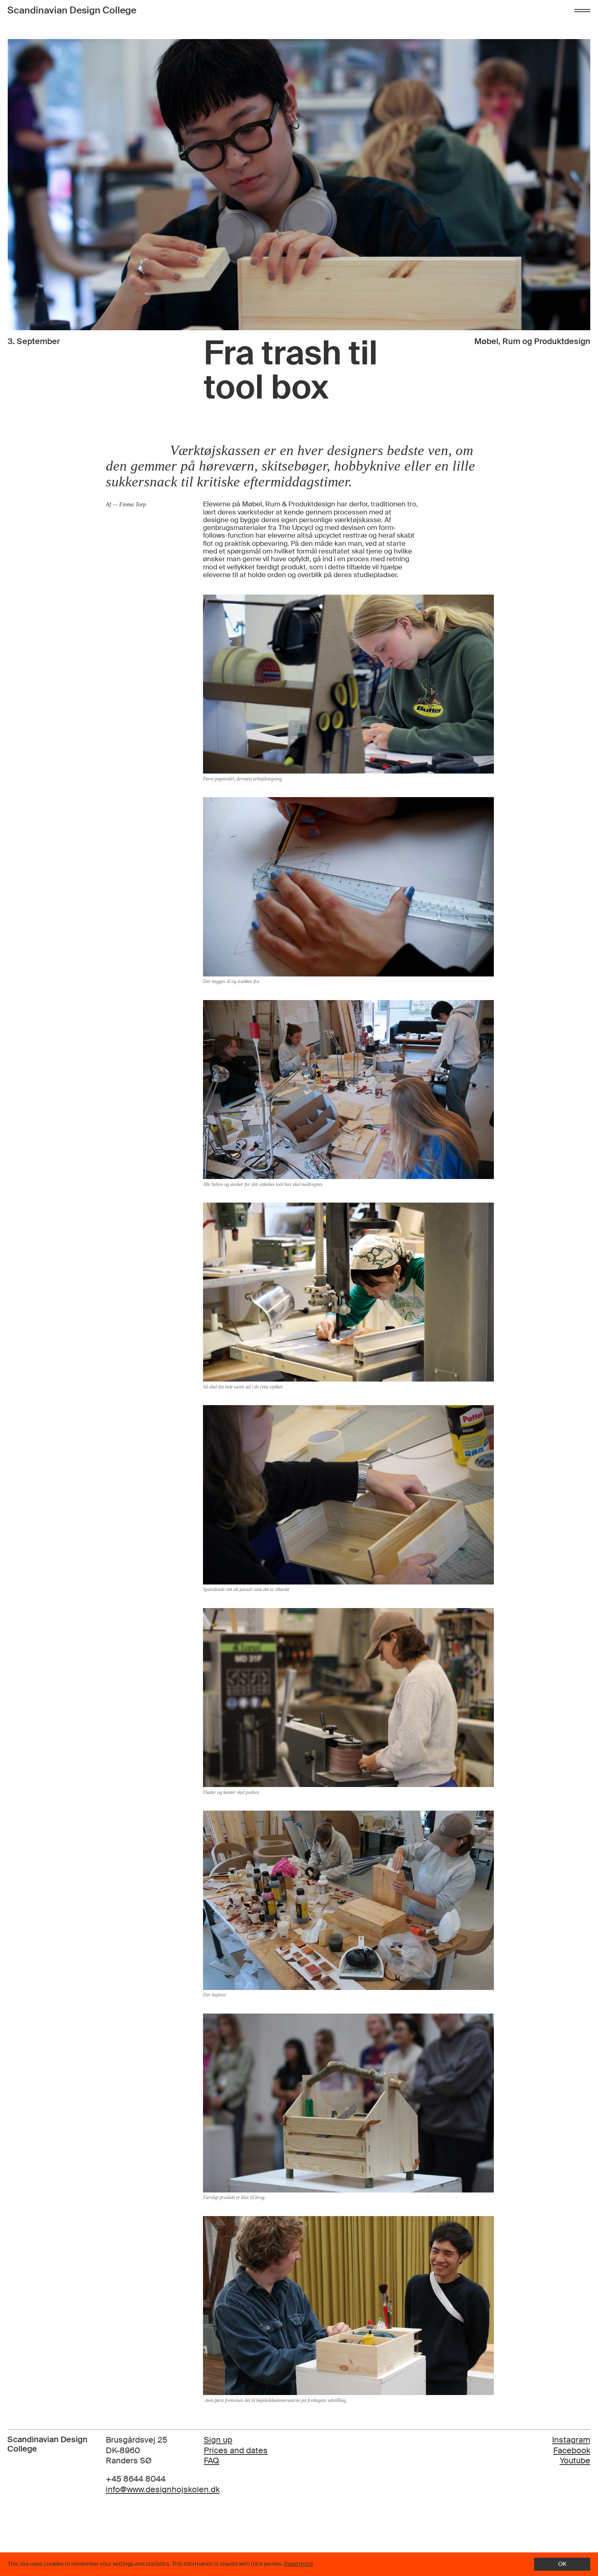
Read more (298, 2564)
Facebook (572, 2450)
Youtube (575, 2460)
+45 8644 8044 (136, 2479)
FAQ (212, 2461)
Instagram (571, 2440)
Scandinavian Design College (72, 10)
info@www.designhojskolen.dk (163, 2490)
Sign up (218, 2440)
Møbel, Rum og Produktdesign (532, 341)
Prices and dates (236, 2451)
